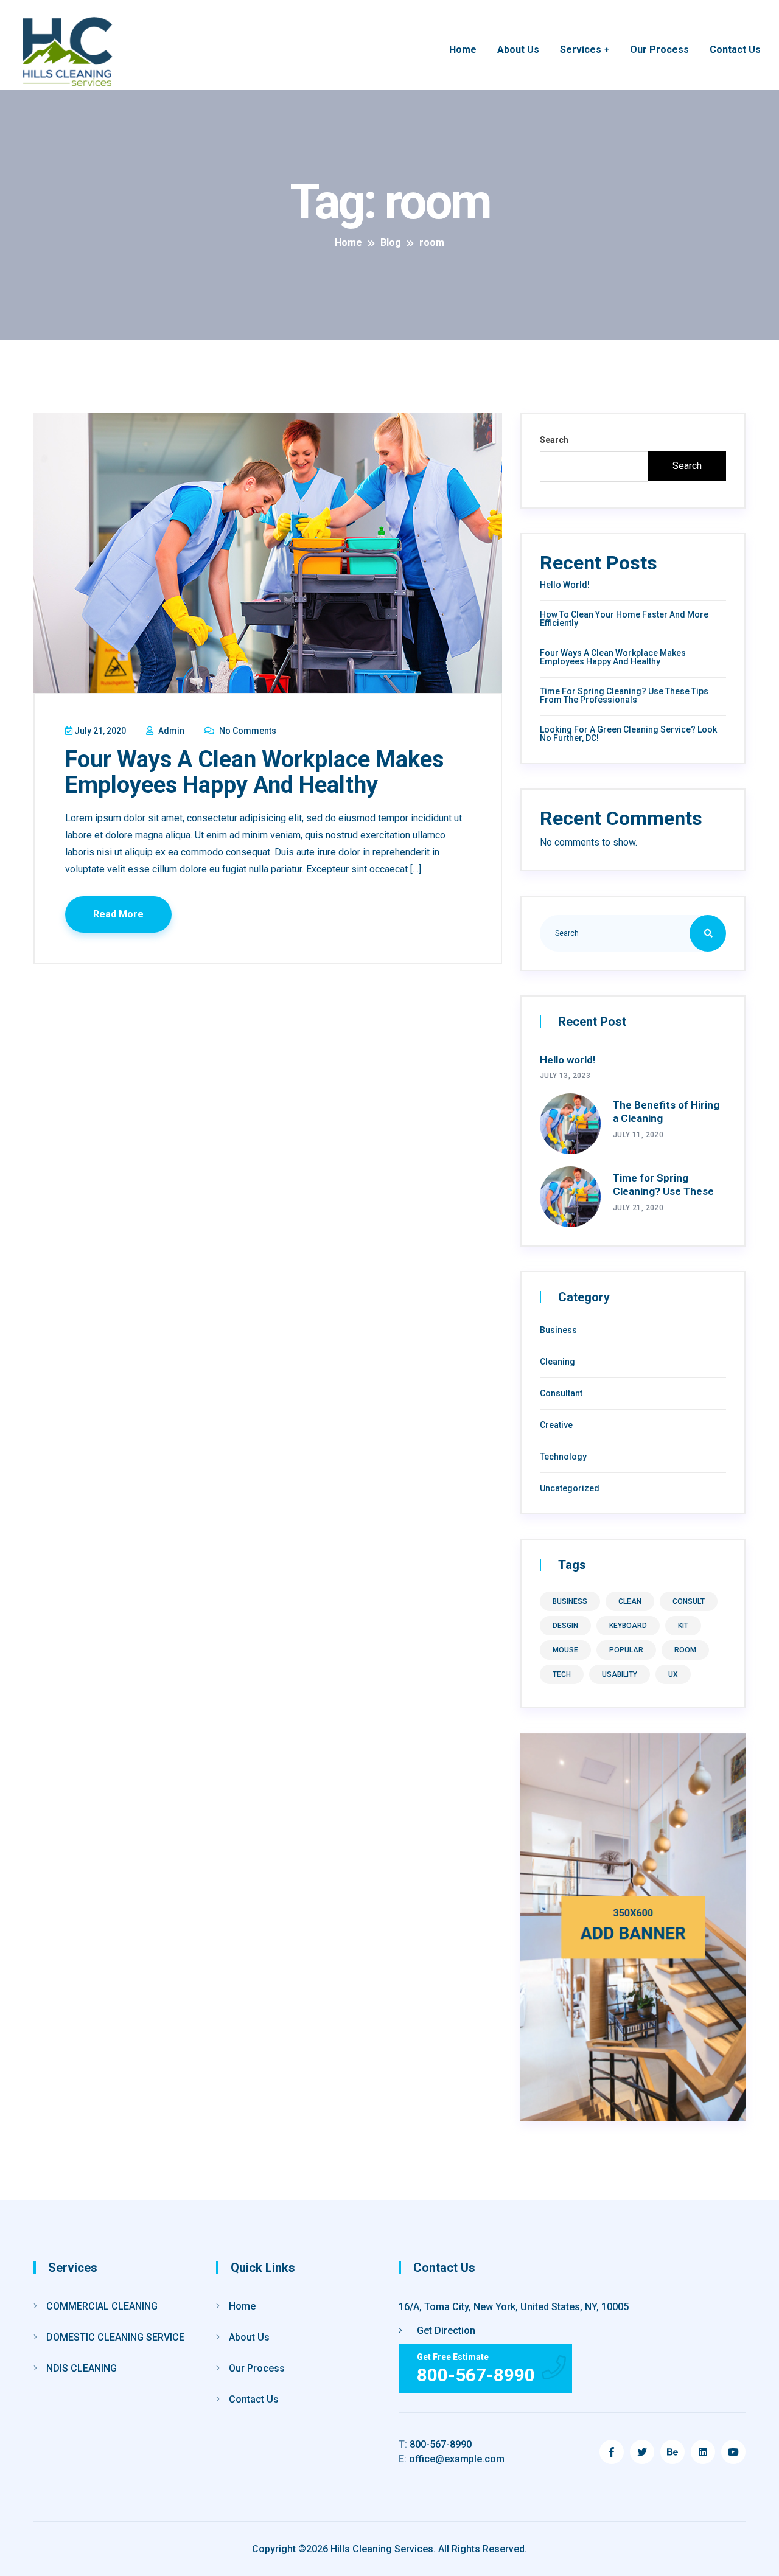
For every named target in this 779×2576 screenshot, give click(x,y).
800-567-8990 (435, 2444)
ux (673, 1674)
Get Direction (445, 2331)
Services (581, 50)
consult (689, 1601)
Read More (118, 914)
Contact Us (735, 50)
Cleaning (557, 1362)
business (570, 1601)
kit (683, 1626)
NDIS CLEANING (82, 2368)
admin (170, 731)
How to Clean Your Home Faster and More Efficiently (624, 619)
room (685, 1650)
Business (558, 1330)
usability (620, 1674)
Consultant (561, 1393)
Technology (563, 1457)
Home (463, 50)
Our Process (659, 50)
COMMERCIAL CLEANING (102, 2306)
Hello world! (565, 585)
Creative (556, 1425)
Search (554, 440)
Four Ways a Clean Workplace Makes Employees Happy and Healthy (254, 772)
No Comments (247, 731)
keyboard (628, 1626)
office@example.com (452, 2459)
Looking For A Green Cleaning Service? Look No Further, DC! (628, 734)
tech (562, 1674)
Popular (626, 1650)
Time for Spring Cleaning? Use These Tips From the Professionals (624, 695)
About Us (518, 50)
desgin (565, 1626)
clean (630, 1601)
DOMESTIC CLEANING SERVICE (115, 2337)
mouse (565, 1650)
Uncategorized (570, 1488)
